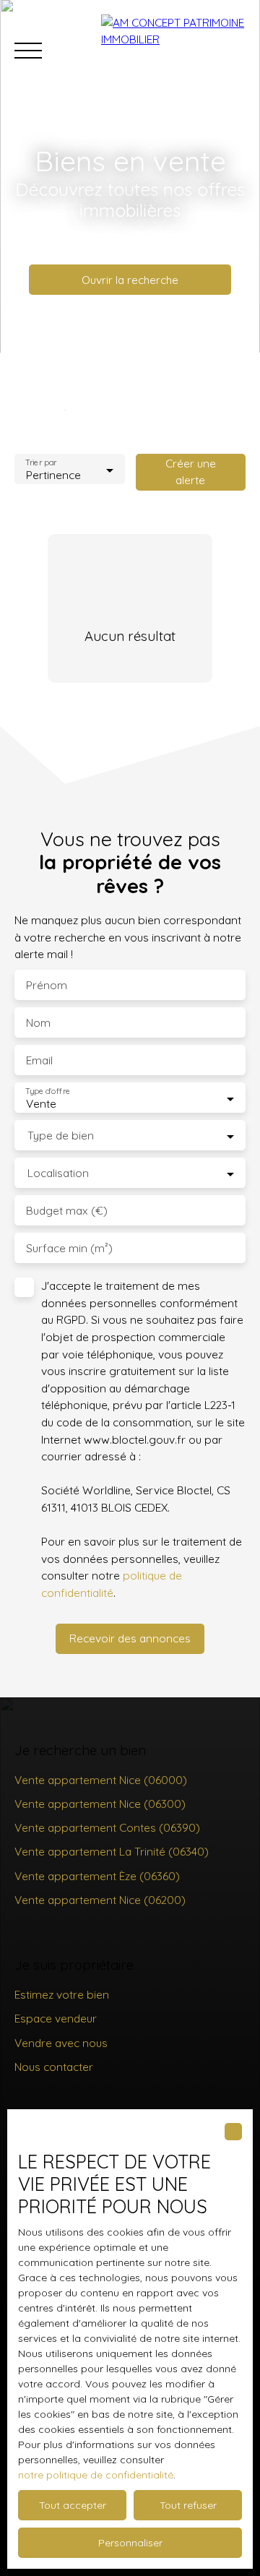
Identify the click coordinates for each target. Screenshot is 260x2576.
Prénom (47, 985)
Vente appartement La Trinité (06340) (112, 1851)
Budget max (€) (67, 1211)
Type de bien (61, 1136)
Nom (38, 1023)
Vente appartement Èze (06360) (97, 1876)
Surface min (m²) (69, 1248)
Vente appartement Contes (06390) (107, 1827)
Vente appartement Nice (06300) (100, 1804)
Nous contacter (54, 2067)
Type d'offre (48, 1091)
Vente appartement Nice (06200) (100, 1900)
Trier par (41, 463)
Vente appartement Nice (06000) (101, 1780)
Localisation (58, 1173)
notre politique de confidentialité (96, 2475)
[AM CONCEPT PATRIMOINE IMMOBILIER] (173, 51)
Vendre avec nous (61, 2043)
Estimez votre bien (62, 1994)
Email (39, 1060)
